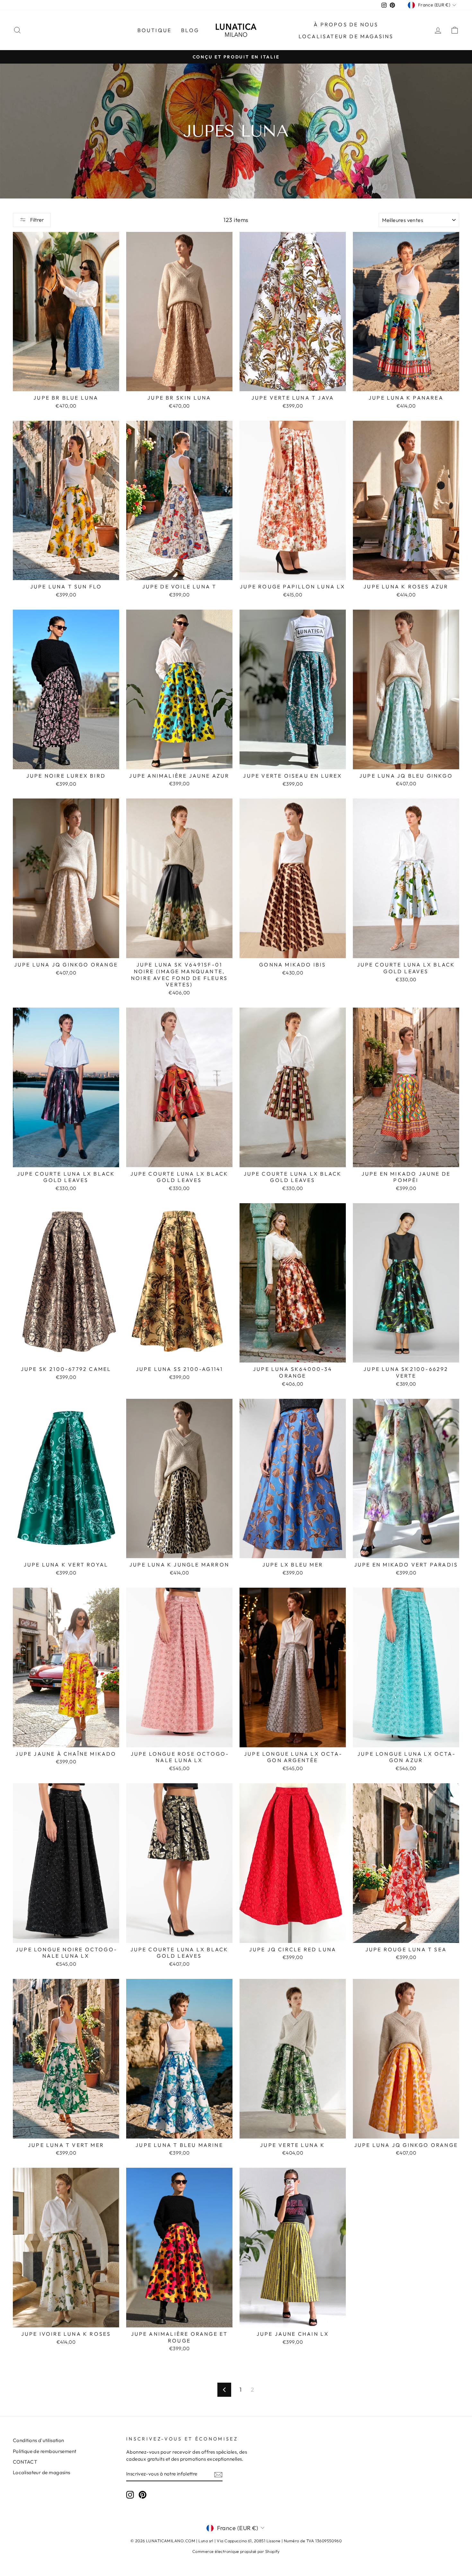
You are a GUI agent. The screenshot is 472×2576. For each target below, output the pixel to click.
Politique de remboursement (45, 2451)
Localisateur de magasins (346, 36)
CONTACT (25, 2462)
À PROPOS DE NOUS (346, 24)
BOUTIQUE (155, 30)
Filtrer (37, 220)
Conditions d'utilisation (39, 2440)
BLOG (190, 30)
